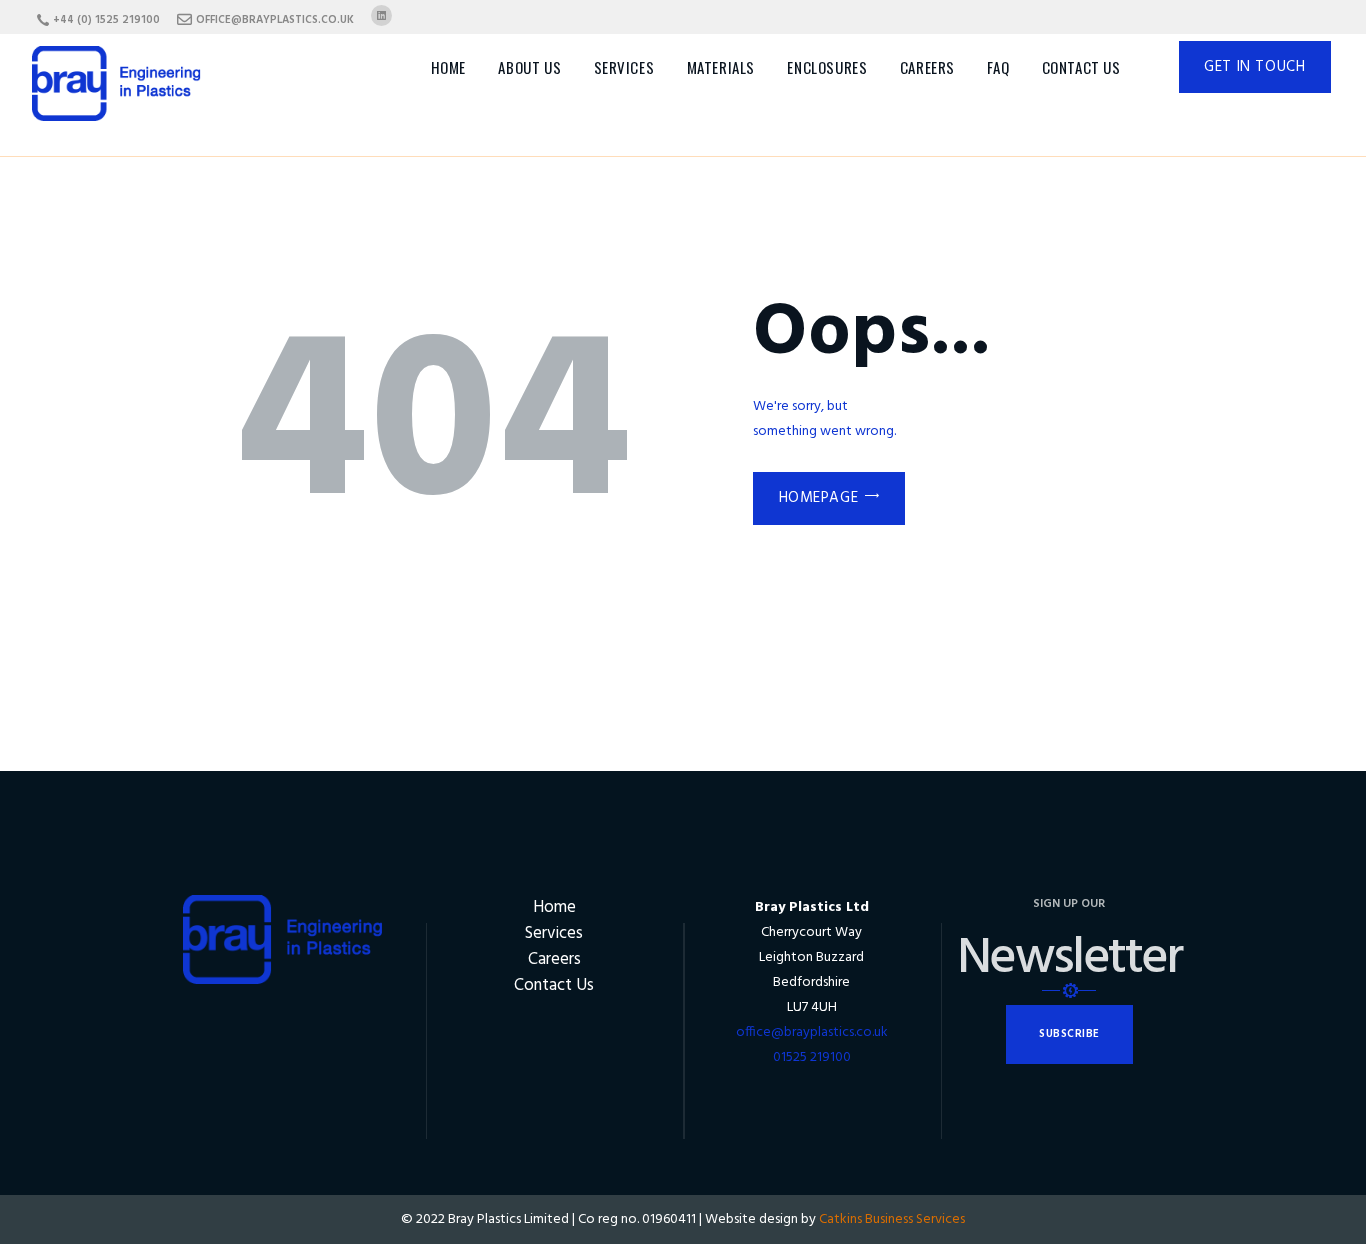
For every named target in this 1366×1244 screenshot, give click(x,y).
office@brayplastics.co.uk (812, 1032)
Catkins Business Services (892, 1219)
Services (554, 933)
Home (554, 907)
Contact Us (554, 985)
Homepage (819, 498)
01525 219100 (812, 1057)
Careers (554, 959)
